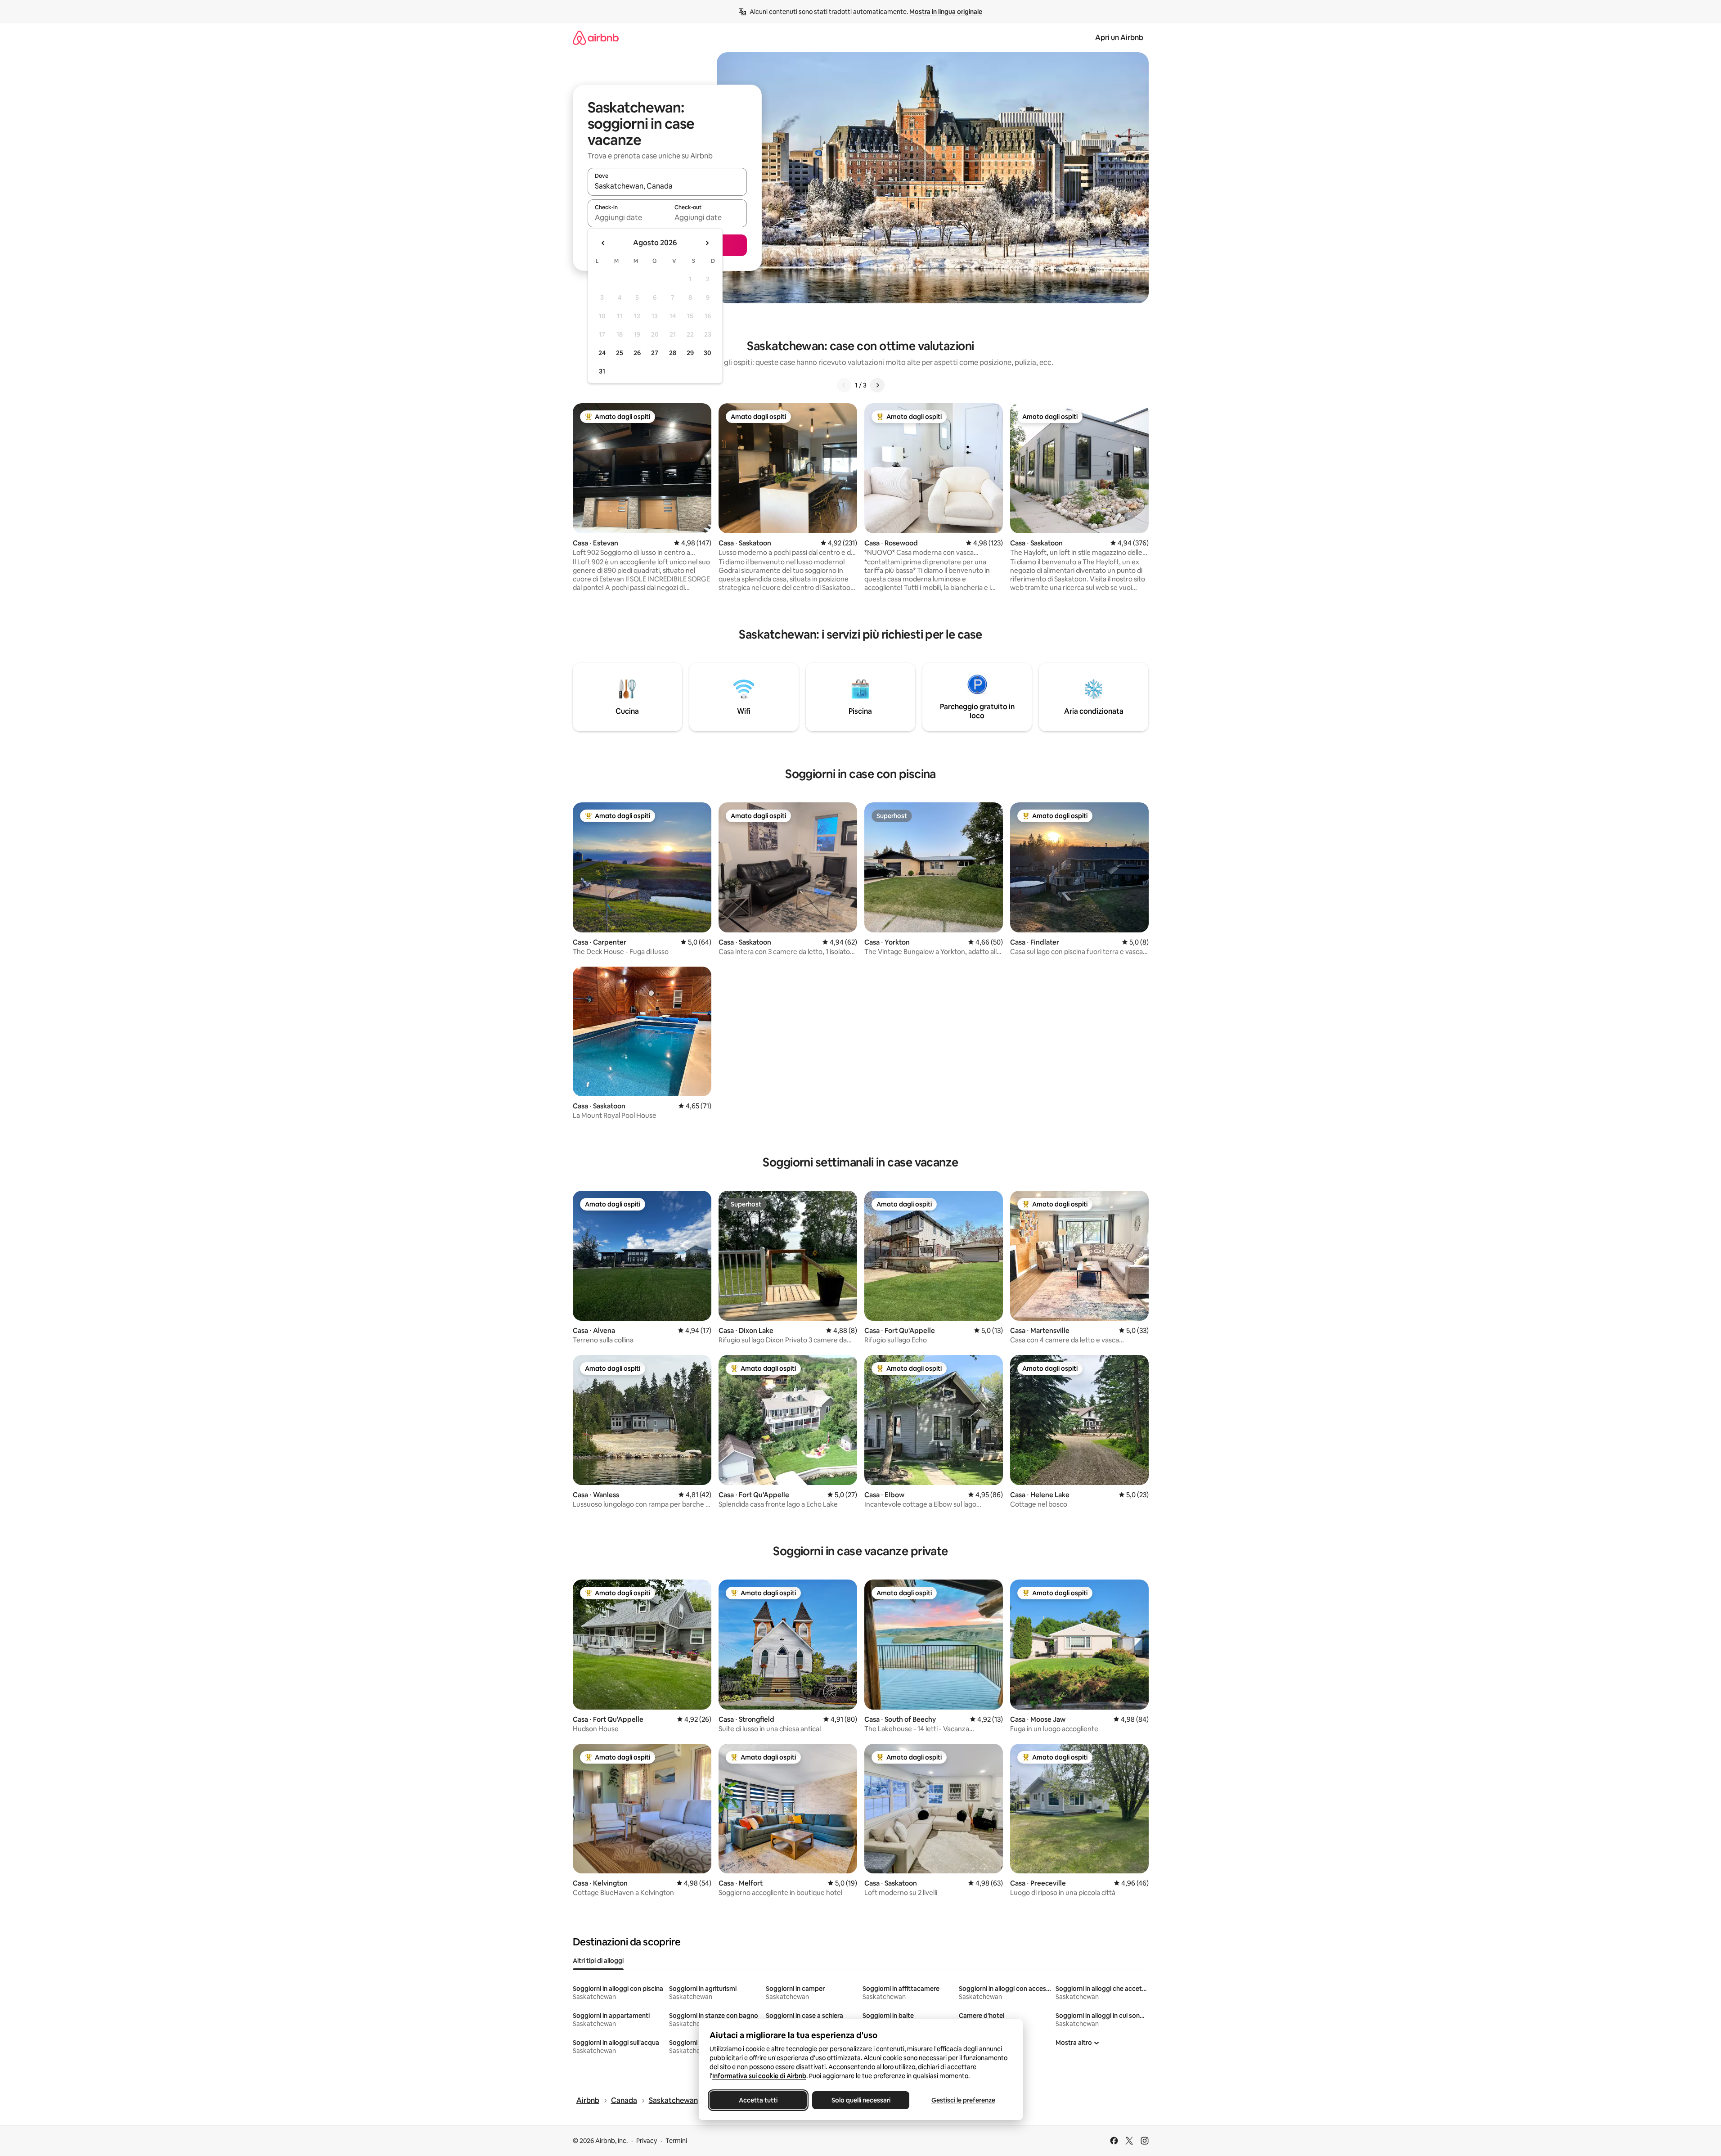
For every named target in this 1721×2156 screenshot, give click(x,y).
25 (620, 353)
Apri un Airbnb (1119, 38)
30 (708, 353)
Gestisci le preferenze (963, 2100)
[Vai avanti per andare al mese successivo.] (707, 243)
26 (637, 353)
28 (673, 353)
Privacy (647, 2141)
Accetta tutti (758, 2100)
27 (655, 353)
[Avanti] (877, 385)
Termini (676, 2141)
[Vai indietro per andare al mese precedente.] (603, 243)
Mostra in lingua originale (946, 12)
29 (690, 353)
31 (602, 371)
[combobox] (667, 186)
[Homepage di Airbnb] (596, 38)
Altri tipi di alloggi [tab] (598, 1961)
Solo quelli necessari (860, 2100)
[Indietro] (844, 385)
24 (602, 353)
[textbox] (627, 217)
